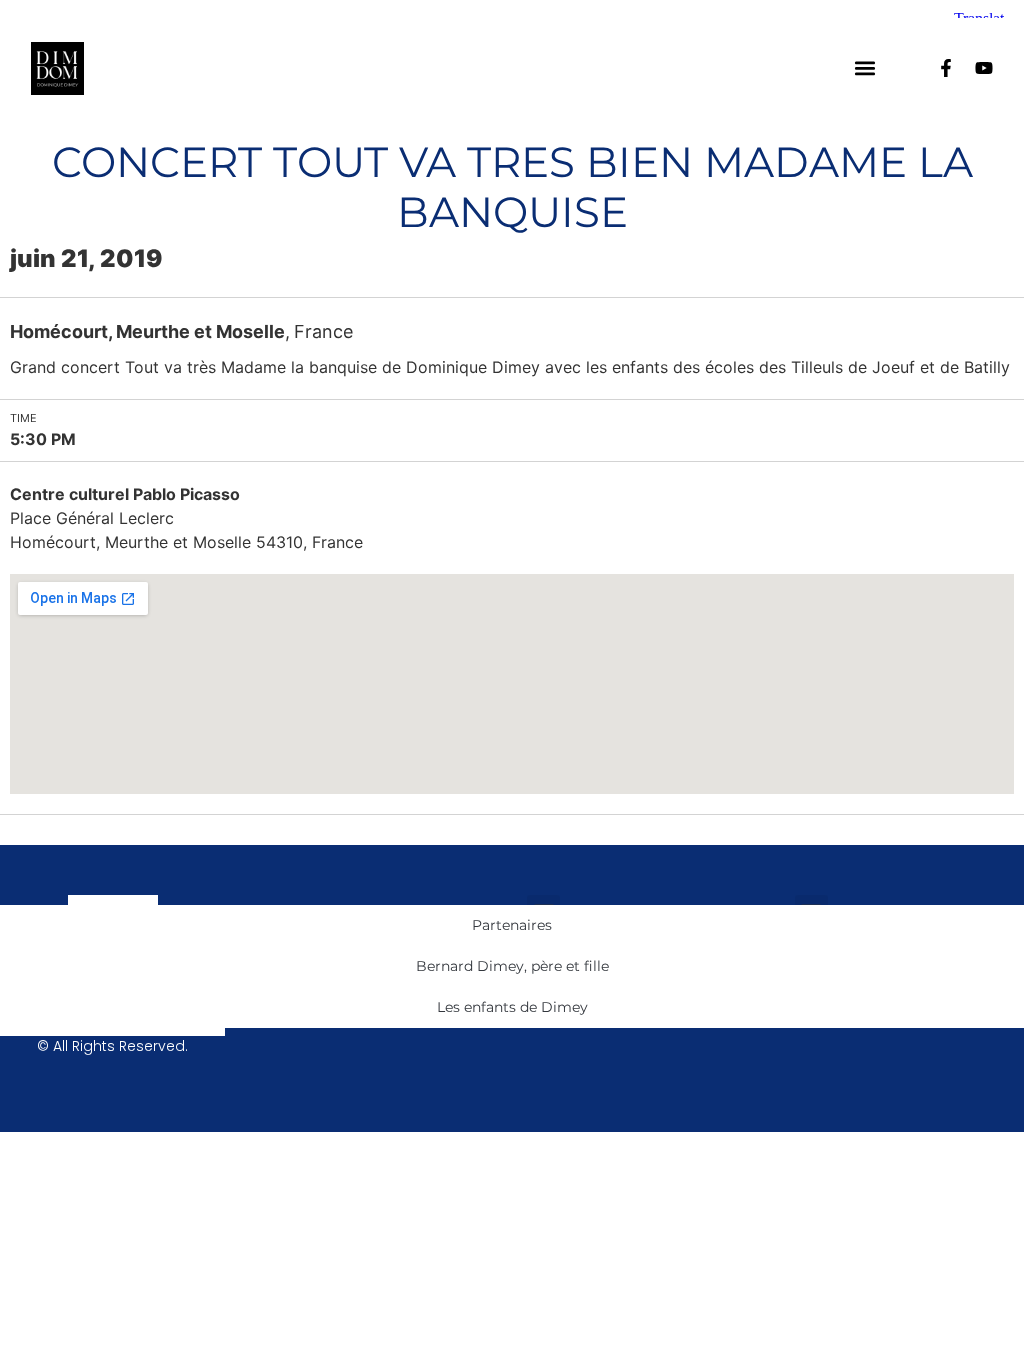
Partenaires (512, 925)
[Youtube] (984, 68)
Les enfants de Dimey (512, 1007)
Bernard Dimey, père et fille (512, 966)
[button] (864, 68)
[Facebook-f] (946, 68)
